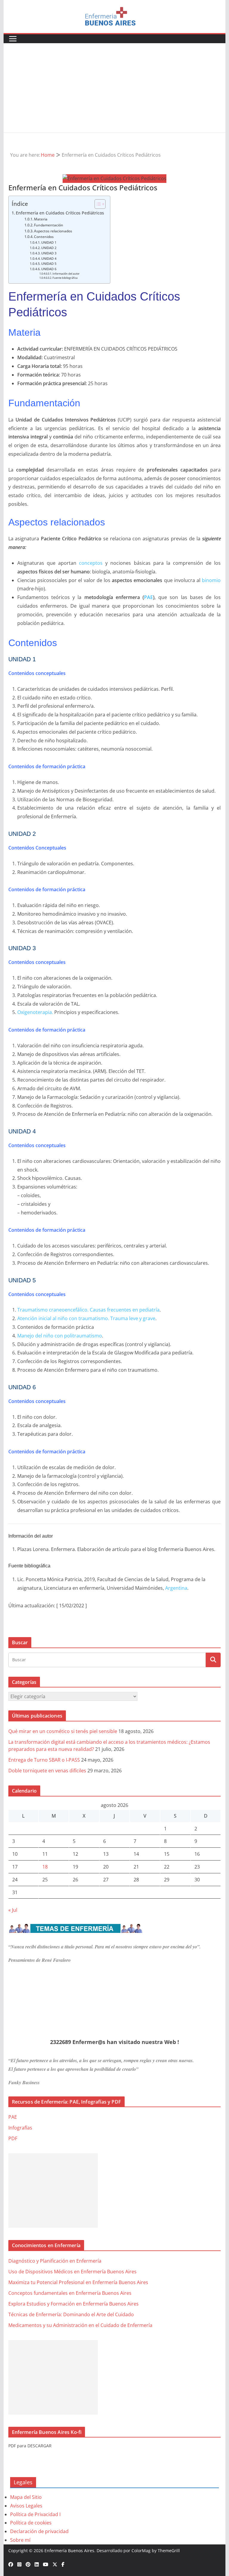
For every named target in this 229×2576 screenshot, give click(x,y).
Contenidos (44, 237)
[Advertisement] (115, 88)
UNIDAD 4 (49, 259)
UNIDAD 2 (49, 248)
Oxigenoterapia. (35, 1012)
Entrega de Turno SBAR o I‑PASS (44, 1760)
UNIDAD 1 (49, 242)
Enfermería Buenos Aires (69, 2551)
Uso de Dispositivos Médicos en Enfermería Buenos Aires (72, 2272)
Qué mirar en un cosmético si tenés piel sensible (63, 1731)
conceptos (91, 563)
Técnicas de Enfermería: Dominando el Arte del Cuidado (71, 2314)
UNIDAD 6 (49, 269)
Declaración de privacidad (39, 2531)
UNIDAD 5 (49, 264)
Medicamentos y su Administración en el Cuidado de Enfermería (80, 2325)
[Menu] (13, 39)
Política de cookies (31, 2523)
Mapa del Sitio (26, 2497)
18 (45, 1867)
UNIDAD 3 (49, 253)
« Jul (13, 1910)
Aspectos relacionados (54, 231)
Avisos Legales (26, 2506)
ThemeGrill (169, 2551)
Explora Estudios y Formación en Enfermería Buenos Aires (74, 2304)
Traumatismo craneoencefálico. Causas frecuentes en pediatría (88, 1310)
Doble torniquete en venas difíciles (47, 1771)
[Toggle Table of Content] (97, 204)
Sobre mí (20, 2540)
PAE (148, 597)
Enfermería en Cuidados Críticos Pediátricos (60, 213)
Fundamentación (49, 225)
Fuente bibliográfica (65, 278)
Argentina (176, 1588)
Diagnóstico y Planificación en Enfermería (55, 2261)
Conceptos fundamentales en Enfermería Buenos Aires (70, 2293)
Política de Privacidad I (35, 2514)
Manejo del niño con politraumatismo (60, 1336)
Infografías (20, 2128)
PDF (13, 2138)
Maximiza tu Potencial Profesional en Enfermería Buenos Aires (78, 2282)
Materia (41, 219)
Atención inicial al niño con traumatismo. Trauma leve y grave (86, 1318)
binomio (211, 580)
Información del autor (66, 274)
